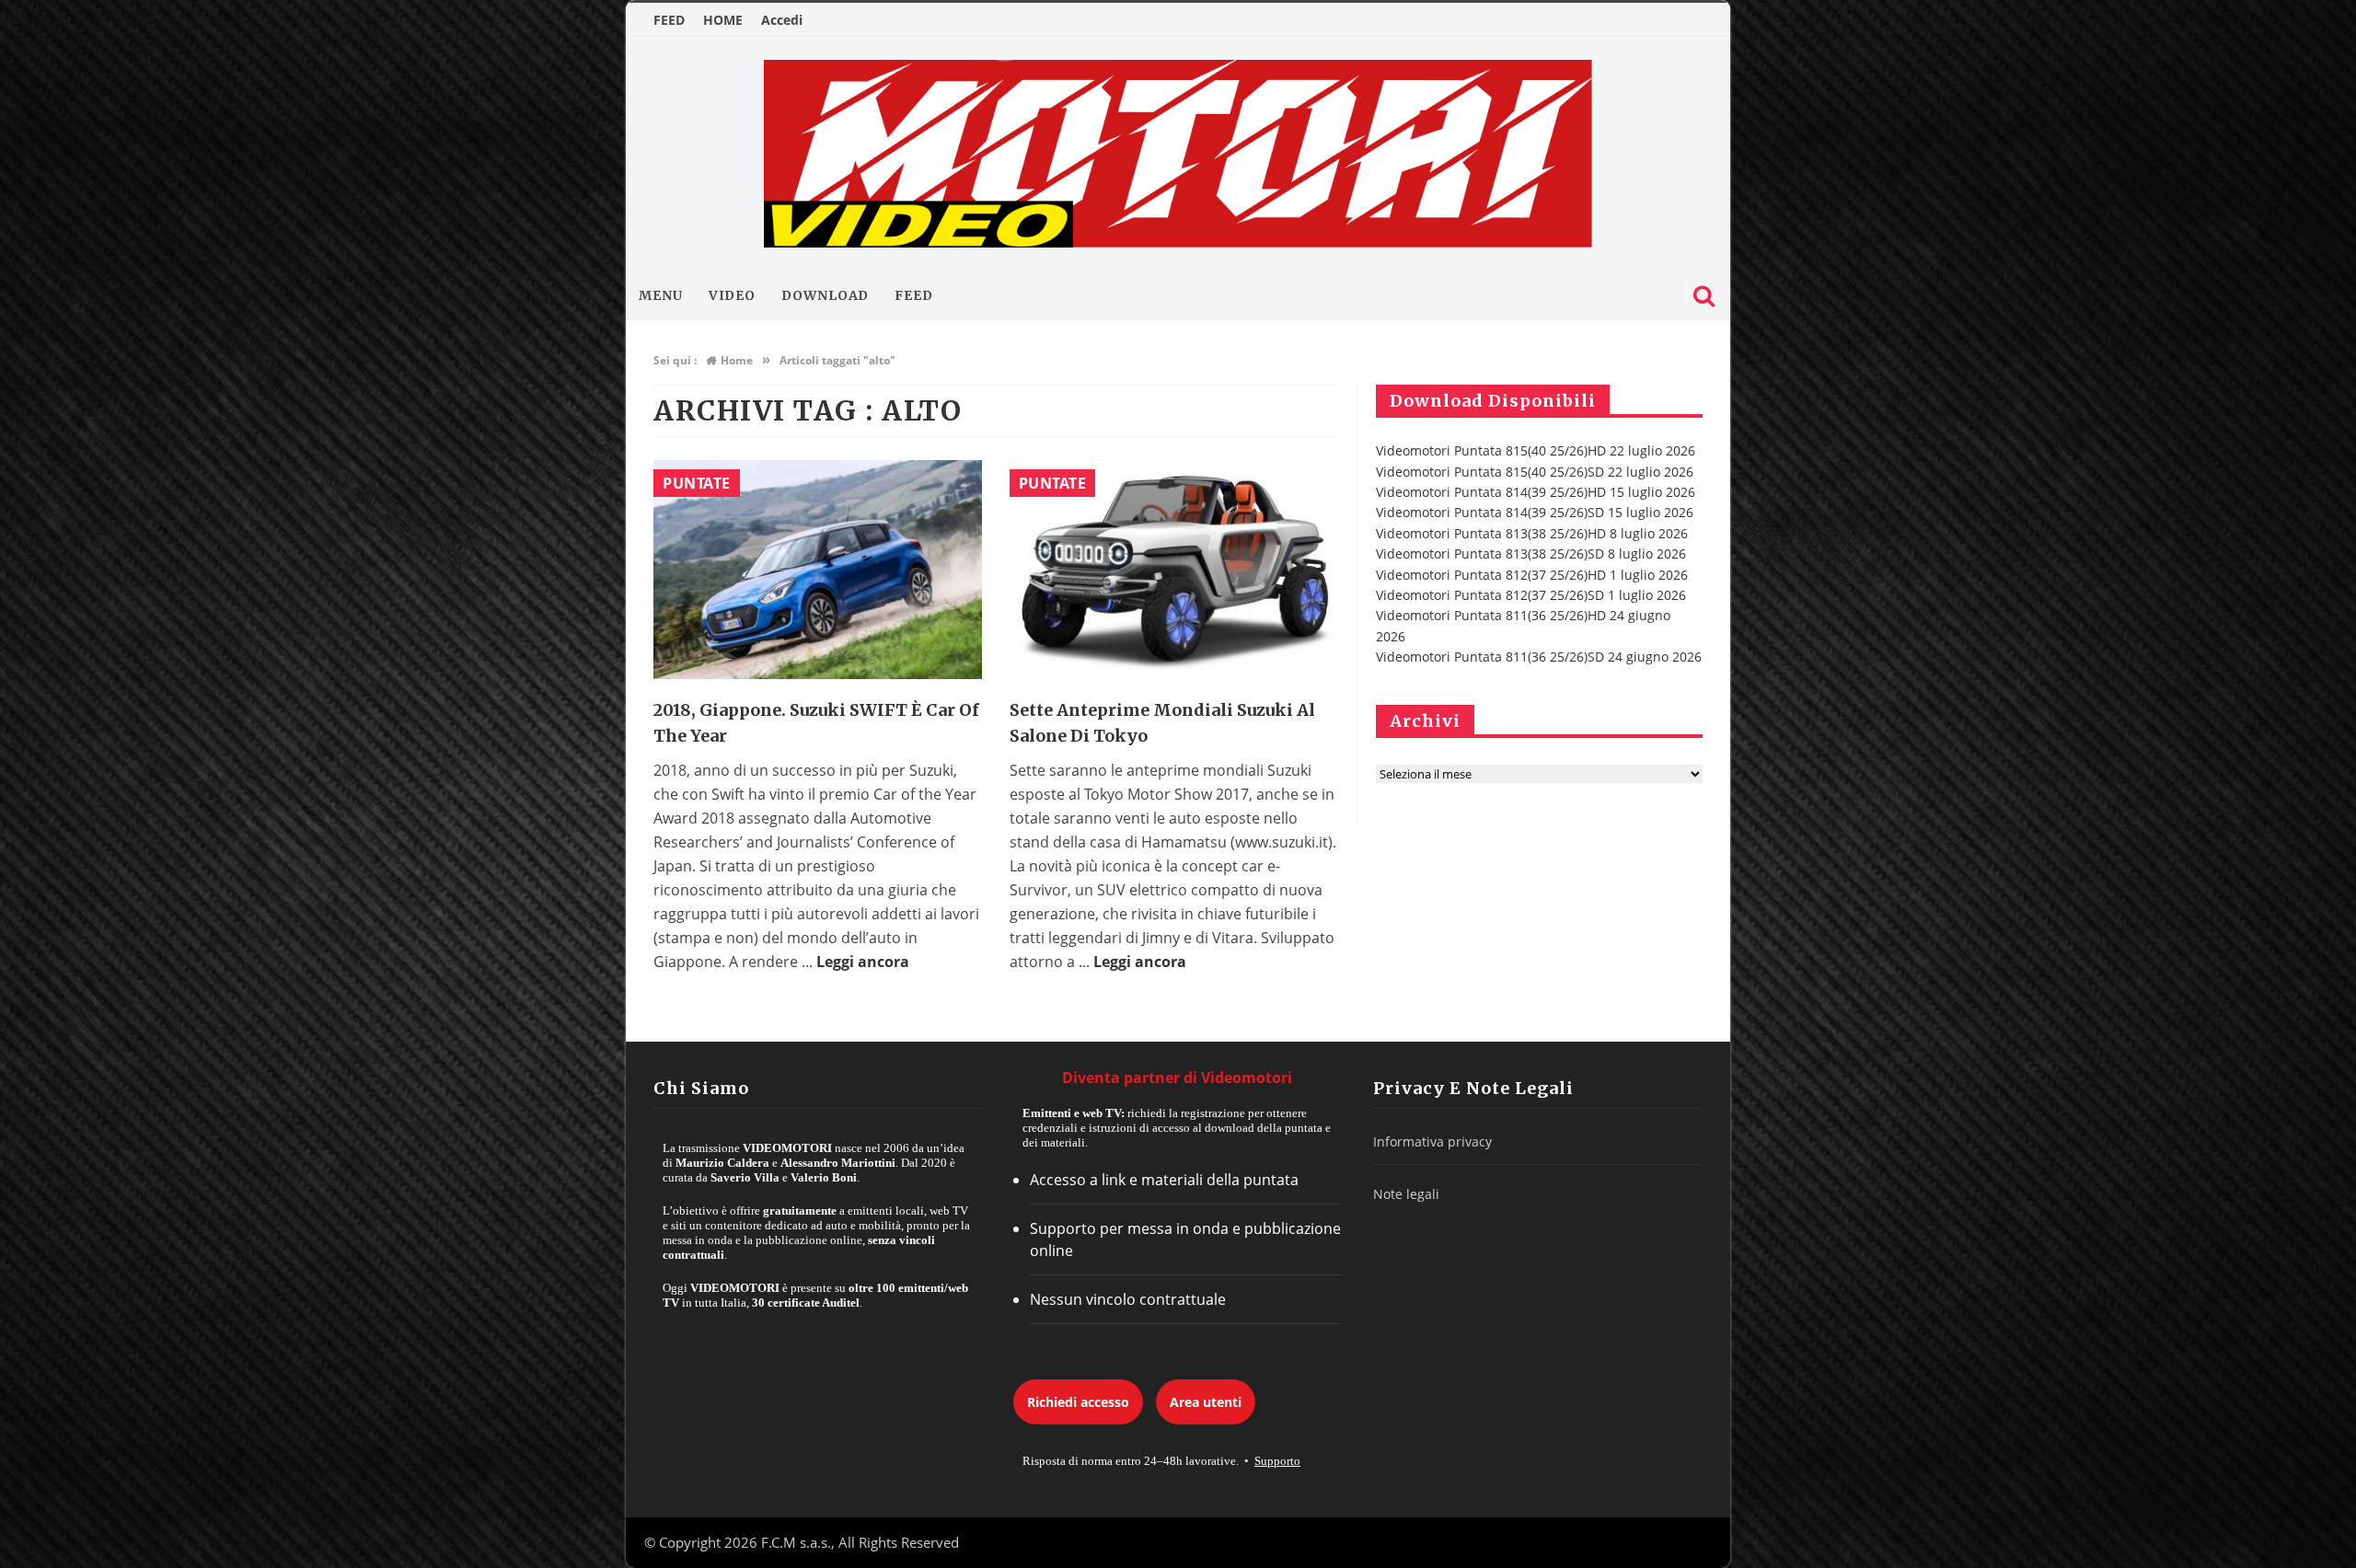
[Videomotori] (1178, 154)
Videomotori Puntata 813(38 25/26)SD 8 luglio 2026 (1531, 553)
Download (825, 295)
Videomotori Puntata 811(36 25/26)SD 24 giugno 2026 (1539, 657)
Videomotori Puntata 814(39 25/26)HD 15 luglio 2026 (1536, 492)
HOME (723, 20)
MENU (661, 295)
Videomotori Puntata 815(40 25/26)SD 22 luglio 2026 (1535, 472)
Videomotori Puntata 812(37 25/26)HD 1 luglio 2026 (1532, 575)
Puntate (697, 483)
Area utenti (1206, 1402)
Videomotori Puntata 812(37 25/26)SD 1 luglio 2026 (1531, 595)
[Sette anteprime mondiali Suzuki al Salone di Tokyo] (1174, 570)
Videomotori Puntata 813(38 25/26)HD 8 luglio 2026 (1532, 533)
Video (733, 295)
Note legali (1406, 1194)
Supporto (1277, 1461)
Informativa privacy (1432, 1141)
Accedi (782, 20)
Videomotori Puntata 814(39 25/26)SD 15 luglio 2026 (1535, 512)
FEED (669, 20)
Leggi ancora (863, 962)
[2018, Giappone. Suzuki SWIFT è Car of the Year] (818, 570)
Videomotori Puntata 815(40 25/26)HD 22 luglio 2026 (1536, 450)
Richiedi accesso (1078, 1402)
